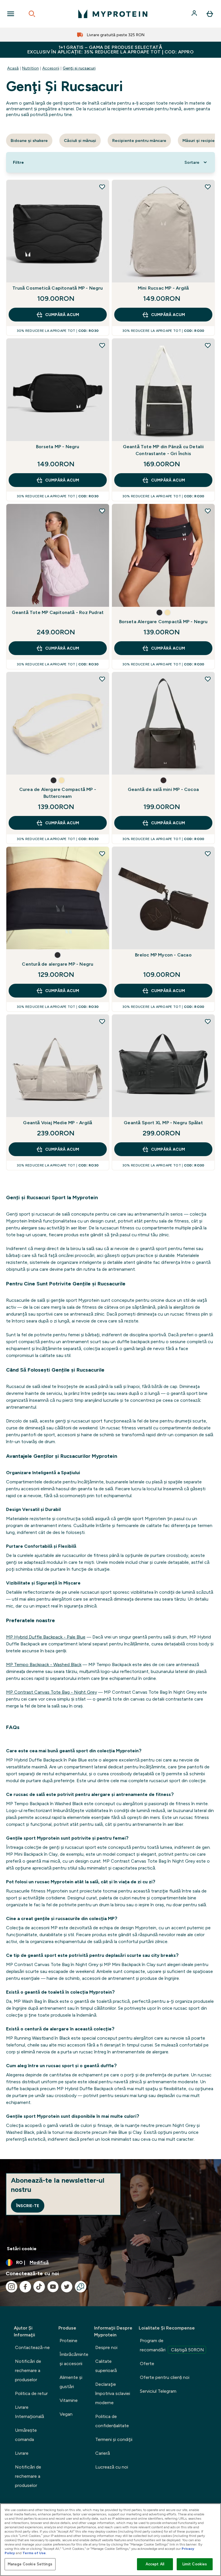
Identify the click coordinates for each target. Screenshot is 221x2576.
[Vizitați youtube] (53, 2287)
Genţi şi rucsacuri (79, 68)
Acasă (13, 68)
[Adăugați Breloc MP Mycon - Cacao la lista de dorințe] (208, 854)
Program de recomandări (172, 2345)
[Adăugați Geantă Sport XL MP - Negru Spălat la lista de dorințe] (208, 1021)
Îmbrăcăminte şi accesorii (74, 2359)
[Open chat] (81, 2287)
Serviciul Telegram (158, 2391)
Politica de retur (31, 2393)
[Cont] (195, 14)
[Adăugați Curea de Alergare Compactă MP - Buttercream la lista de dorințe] (102, 679)
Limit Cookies (195, 2564)
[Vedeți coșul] (210, 14)
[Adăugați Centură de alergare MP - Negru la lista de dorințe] (102, 854)
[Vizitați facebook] (25, 2287)
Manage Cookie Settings (30, 2564)
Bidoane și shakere (29, 140)
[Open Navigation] (11, 14)
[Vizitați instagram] (12, 2287)
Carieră (103, 2453)
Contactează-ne (32, 2347)
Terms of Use (34, 2553)
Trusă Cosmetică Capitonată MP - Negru (58, 288)
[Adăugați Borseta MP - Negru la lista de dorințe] (102, 345)
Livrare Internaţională (29, 2412)
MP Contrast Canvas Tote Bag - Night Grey (52, 1692)
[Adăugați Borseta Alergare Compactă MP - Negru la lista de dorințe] (208, 511)
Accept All (155, 2564)
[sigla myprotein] (113, 14)
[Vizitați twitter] (67, 2287)
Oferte (147, 2364)
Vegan (66, 2414)
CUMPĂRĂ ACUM (62, 315)
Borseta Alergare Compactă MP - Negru (163, 622)
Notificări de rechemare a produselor (28, 2370)
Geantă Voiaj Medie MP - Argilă (58, 1123)
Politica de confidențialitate (112, 2421)
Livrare (22, 2453)
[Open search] (32, 14)
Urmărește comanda (26, 2435)
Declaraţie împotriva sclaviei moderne (113, 2393)
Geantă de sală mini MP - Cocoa (163, 789)
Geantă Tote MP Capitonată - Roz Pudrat (58, 612)
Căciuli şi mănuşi (80, 140)
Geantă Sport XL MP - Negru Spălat (163, 1123)
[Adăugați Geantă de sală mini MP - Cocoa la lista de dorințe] (208, 679)
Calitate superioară (106, 2366)
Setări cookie (22, 2249)
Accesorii (51, 68)
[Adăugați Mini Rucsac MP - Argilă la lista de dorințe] (208, 187)
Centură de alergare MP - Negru (58, 964)
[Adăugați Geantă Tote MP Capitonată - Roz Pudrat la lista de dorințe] (102, 511)
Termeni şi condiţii (114, 2439)
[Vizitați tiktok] (39, 2287)
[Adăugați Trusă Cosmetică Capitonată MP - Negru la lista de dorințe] (102, 187)
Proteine (68, 2341)
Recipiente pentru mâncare (139, 140)
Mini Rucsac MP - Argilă (163, 288)
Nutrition (31, 68)
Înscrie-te (28, 2206)
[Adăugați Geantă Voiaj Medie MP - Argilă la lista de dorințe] (102, 1021)
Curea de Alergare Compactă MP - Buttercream (58, 793)
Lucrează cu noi (112, 2467)
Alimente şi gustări (71, 2382)
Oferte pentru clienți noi (165, 2377)
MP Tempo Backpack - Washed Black (44, 1665)
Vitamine (69, 2400)
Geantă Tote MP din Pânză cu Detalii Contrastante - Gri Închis (163, 450)
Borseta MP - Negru (58, 447)
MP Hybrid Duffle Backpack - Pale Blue (46, 1637)
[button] (159, 613)
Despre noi (106, 2347)
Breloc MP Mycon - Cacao (163, 955)
